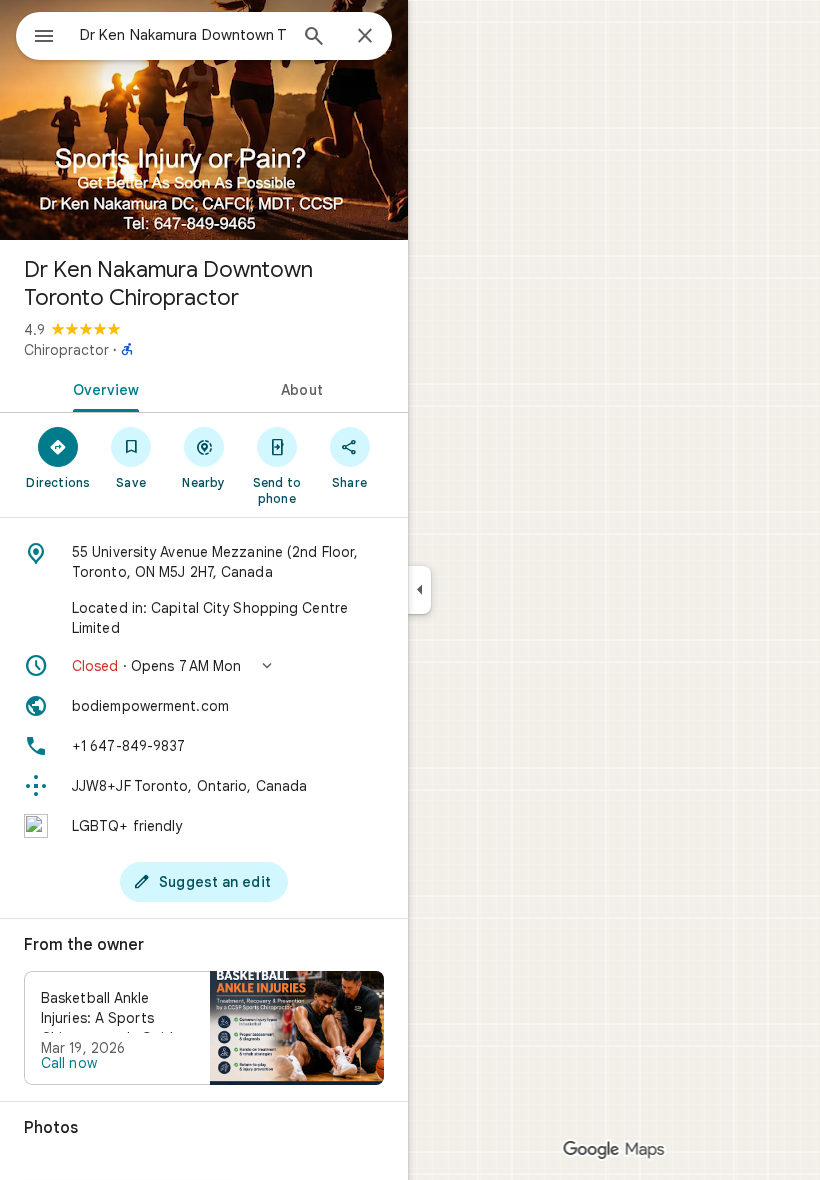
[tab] (102, 388)
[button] (204, 666)
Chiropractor (66, 350)
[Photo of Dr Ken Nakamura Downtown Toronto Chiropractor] (204, 120)
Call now (69, 1063)
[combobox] (183, 35)
